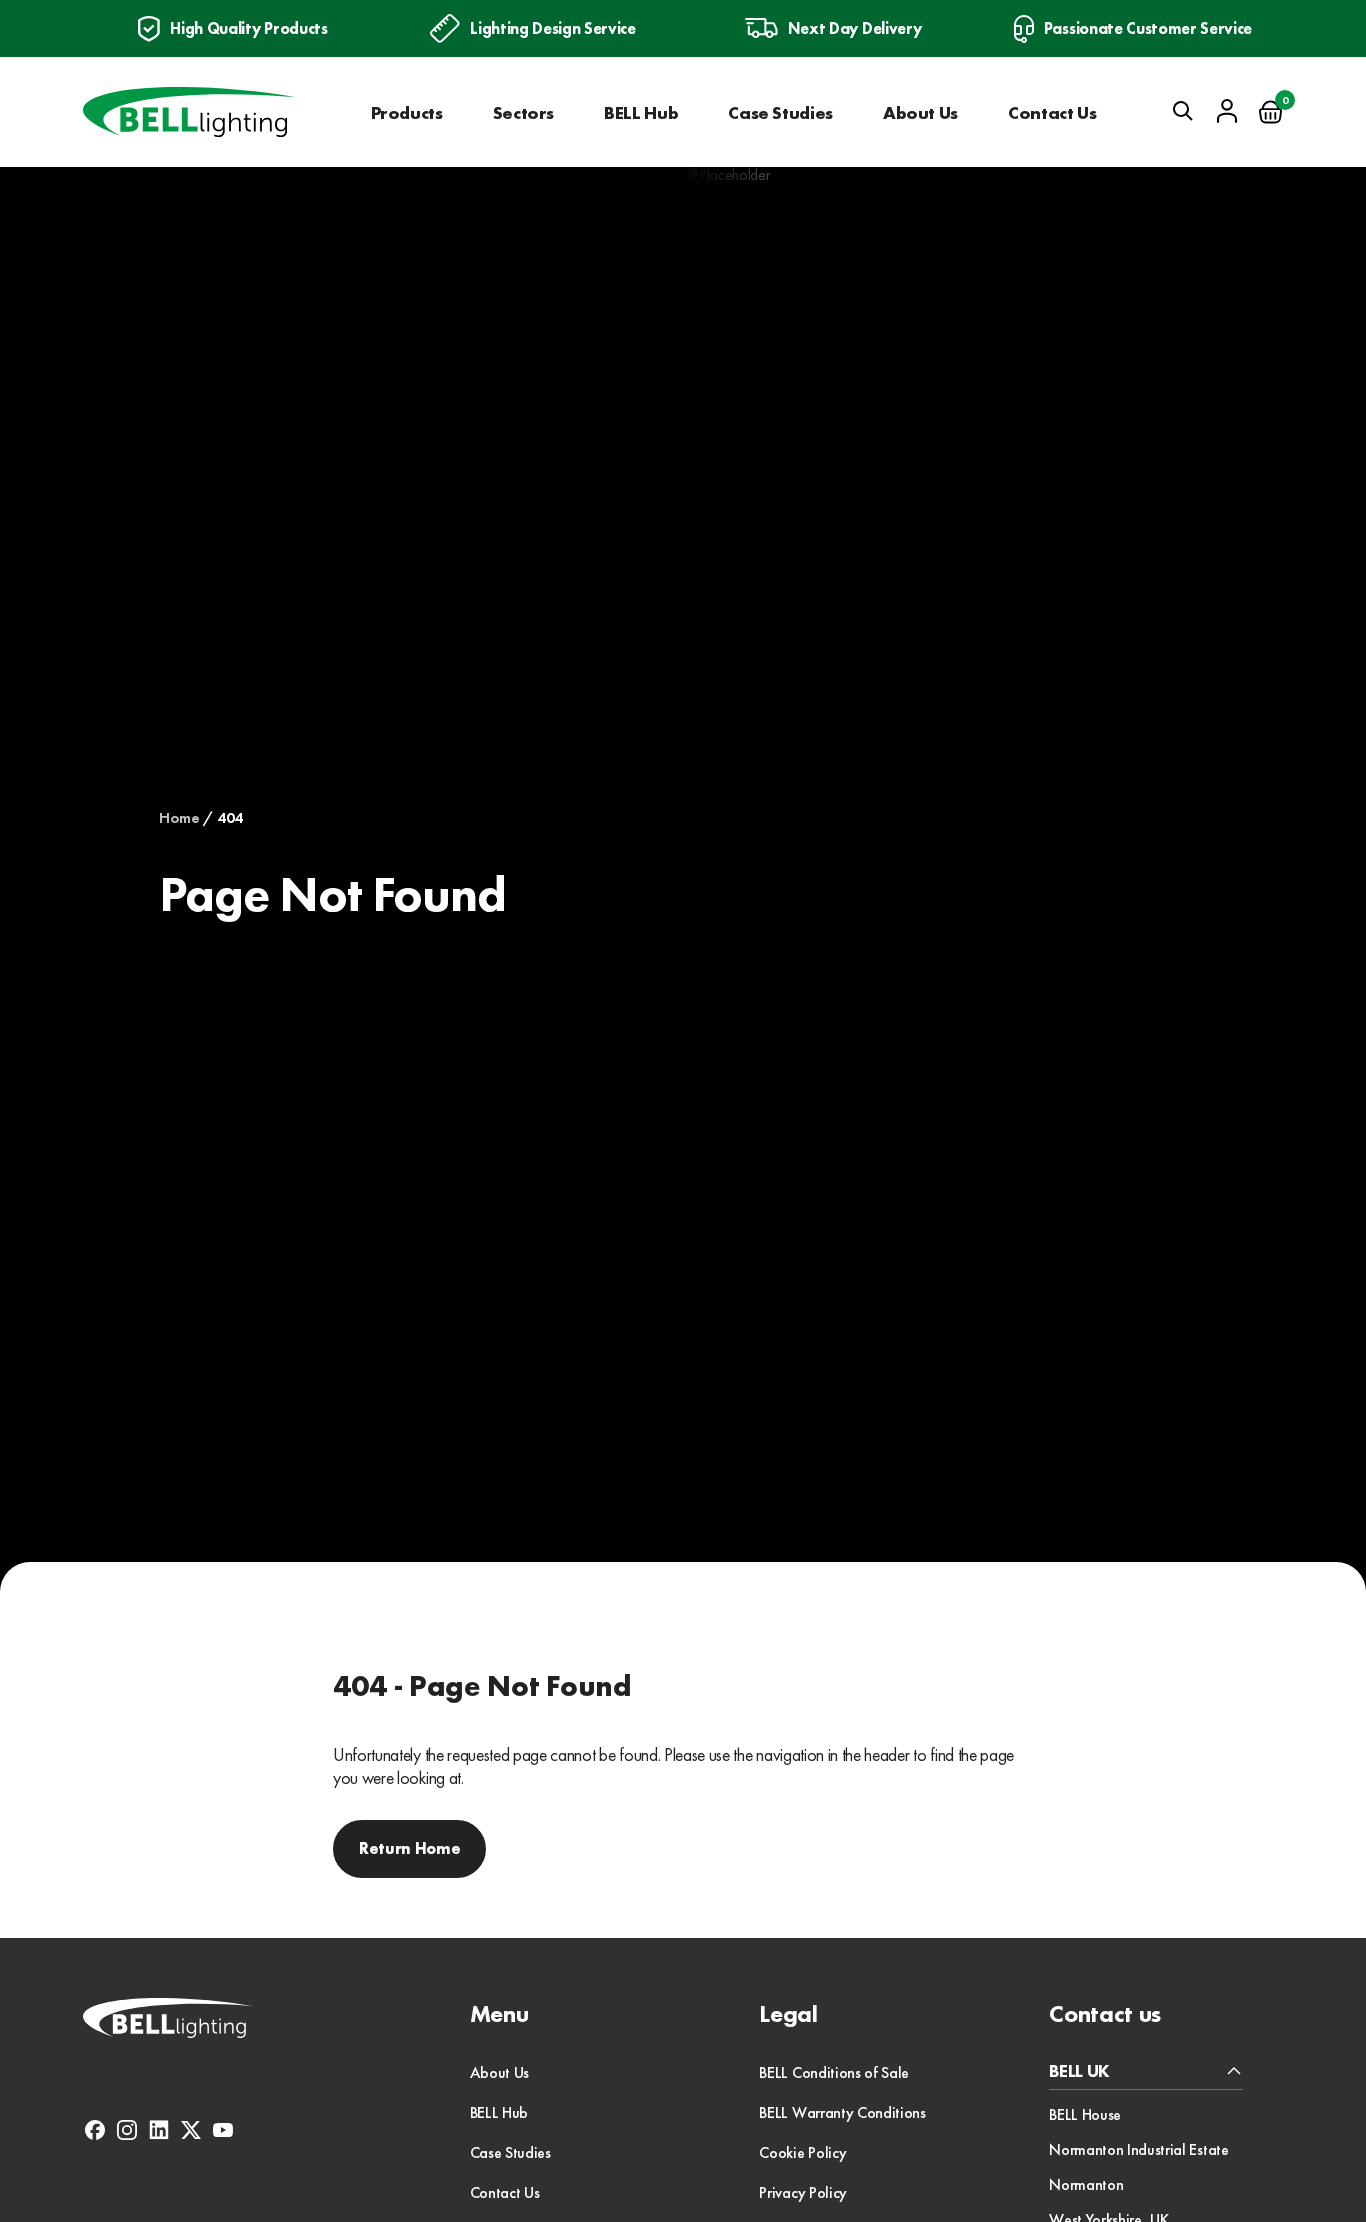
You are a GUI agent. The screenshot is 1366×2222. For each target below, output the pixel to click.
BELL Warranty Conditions (842, 2112)
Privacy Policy (803, 2192)
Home (179, 818)
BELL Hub (641, 112)
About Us (920, 112)
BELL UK (1079, 2071)
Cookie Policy (802, 2152)
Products (407, 112)
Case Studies (780, 112)
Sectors (523, 112)
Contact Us (1052, 112)
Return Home (409, 1848)
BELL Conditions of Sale (834, 2072)
